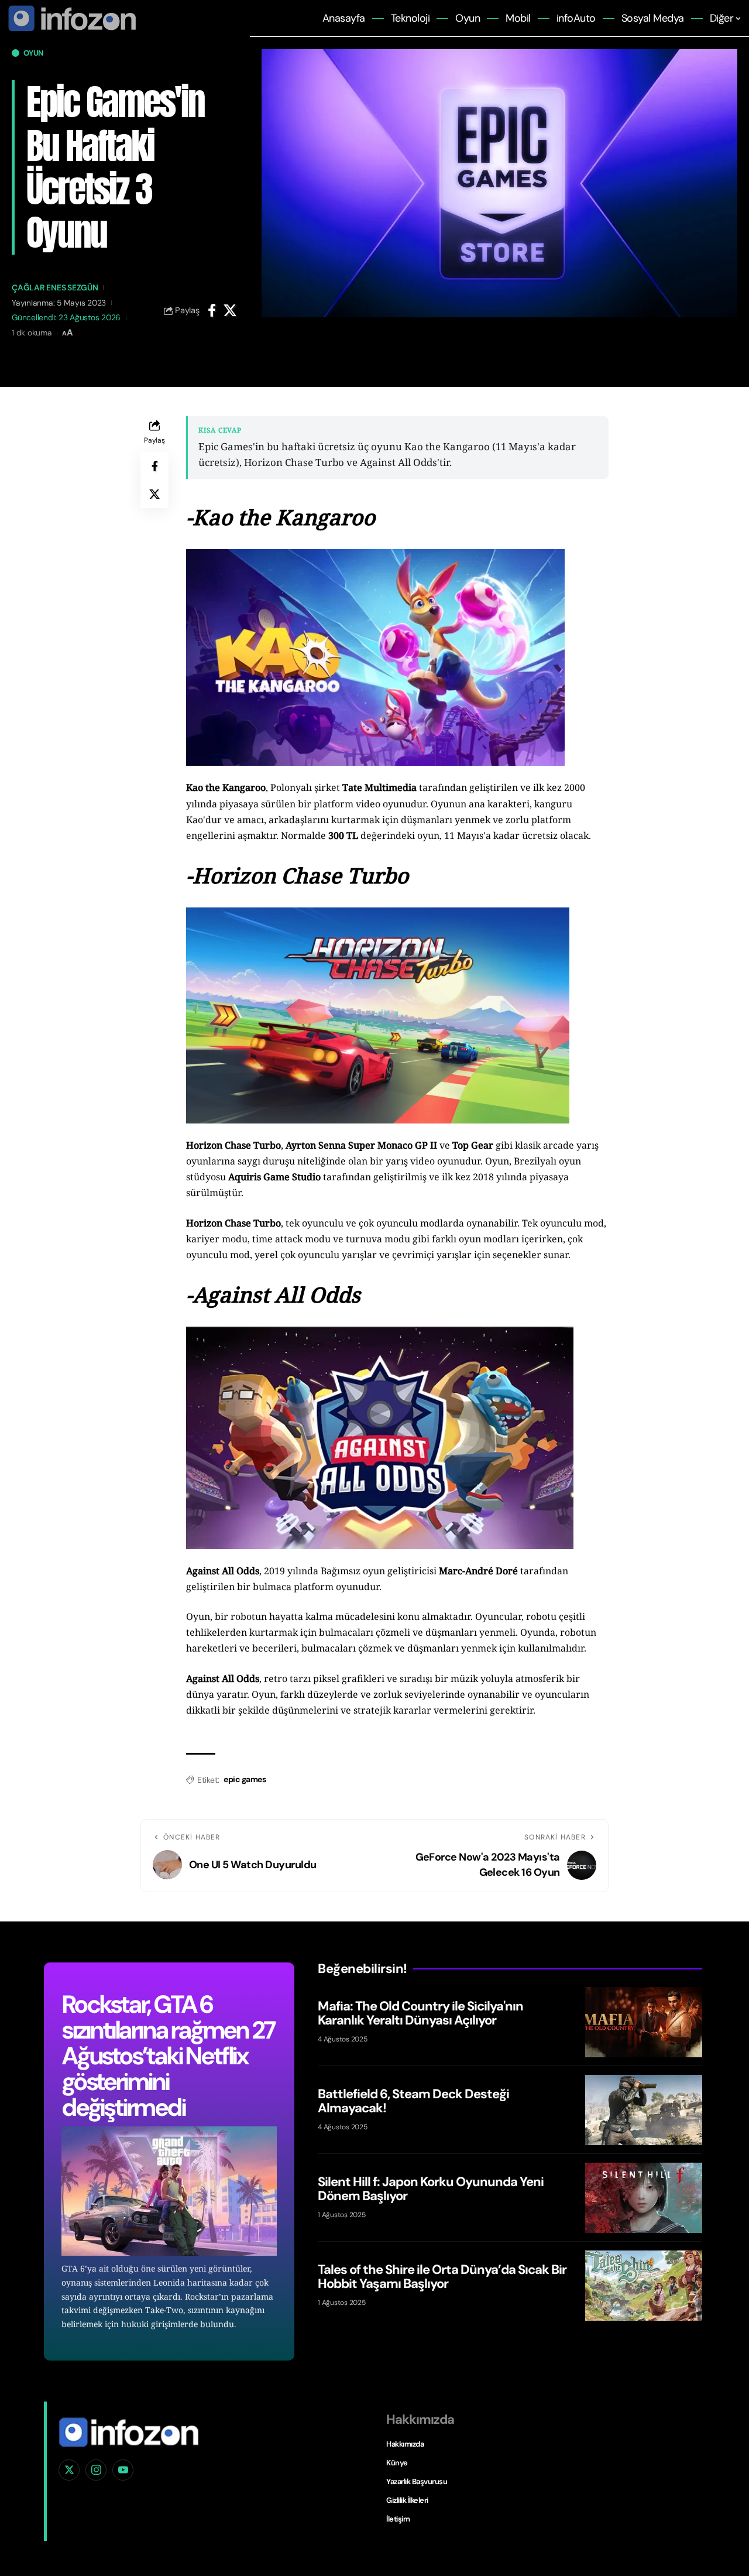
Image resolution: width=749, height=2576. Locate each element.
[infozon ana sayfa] (70, 18)
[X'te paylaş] (230, 310)
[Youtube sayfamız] (123, 2470)
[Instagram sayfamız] (96, 2470)
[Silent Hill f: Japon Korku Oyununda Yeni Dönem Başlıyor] (644, 2198)
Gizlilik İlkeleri (407, 2500)
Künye (397, 2463)
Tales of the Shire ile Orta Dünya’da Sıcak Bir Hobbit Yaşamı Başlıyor (442, 2276)
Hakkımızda (405, 2444)
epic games (245, 1779)
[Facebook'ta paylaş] (212, 310)
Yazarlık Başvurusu (417, 2481)
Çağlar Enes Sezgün (55, 287)
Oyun (33, 53)
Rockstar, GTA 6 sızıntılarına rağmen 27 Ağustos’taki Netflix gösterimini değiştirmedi (168, 2056)
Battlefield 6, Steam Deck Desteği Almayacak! (413, 2100)
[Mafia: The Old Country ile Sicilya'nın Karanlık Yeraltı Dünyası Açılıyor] (644, 2022)
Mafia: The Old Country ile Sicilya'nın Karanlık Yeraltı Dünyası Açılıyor (420, 2012)
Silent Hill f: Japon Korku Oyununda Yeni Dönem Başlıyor (431, 2188)
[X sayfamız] (69, 2470)
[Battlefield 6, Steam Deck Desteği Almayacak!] (644, 2110)
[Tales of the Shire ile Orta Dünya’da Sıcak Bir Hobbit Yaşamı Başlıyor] (644, 2286)
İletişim (398, 2519)
